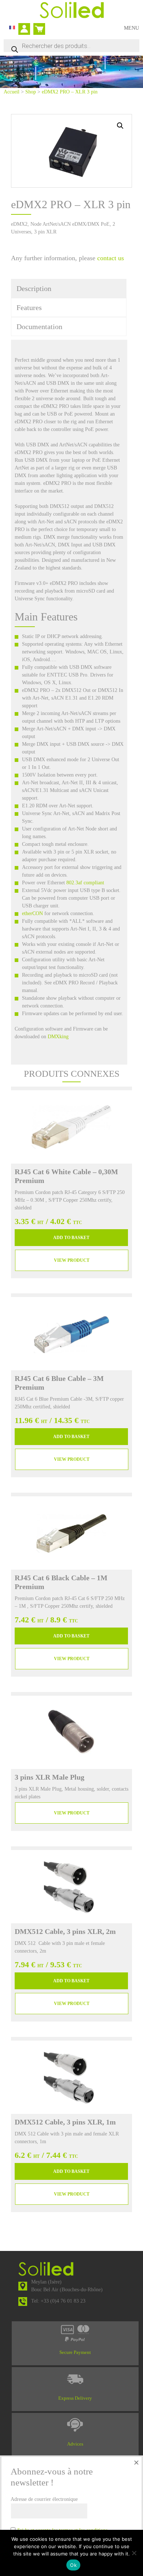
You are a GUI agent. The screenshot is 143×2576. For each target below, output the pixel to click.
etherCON (32, 913)
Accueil (12, 92)
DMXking (58, 1037)
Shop (31, 92)
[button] (120, 126)
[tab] (69, 288)
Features (29, 307)
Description (34, 288)
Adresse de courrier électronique (44, 2499)
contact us (111, 258)
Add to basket (71, 1238)
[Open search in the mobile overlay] (71, 46)
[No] (134, 2553)
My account (26, 30)
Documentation (39, 327)
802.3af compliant (85, 883)
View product (72, 1260)
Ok (73, 2565)
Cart (38, 26)
